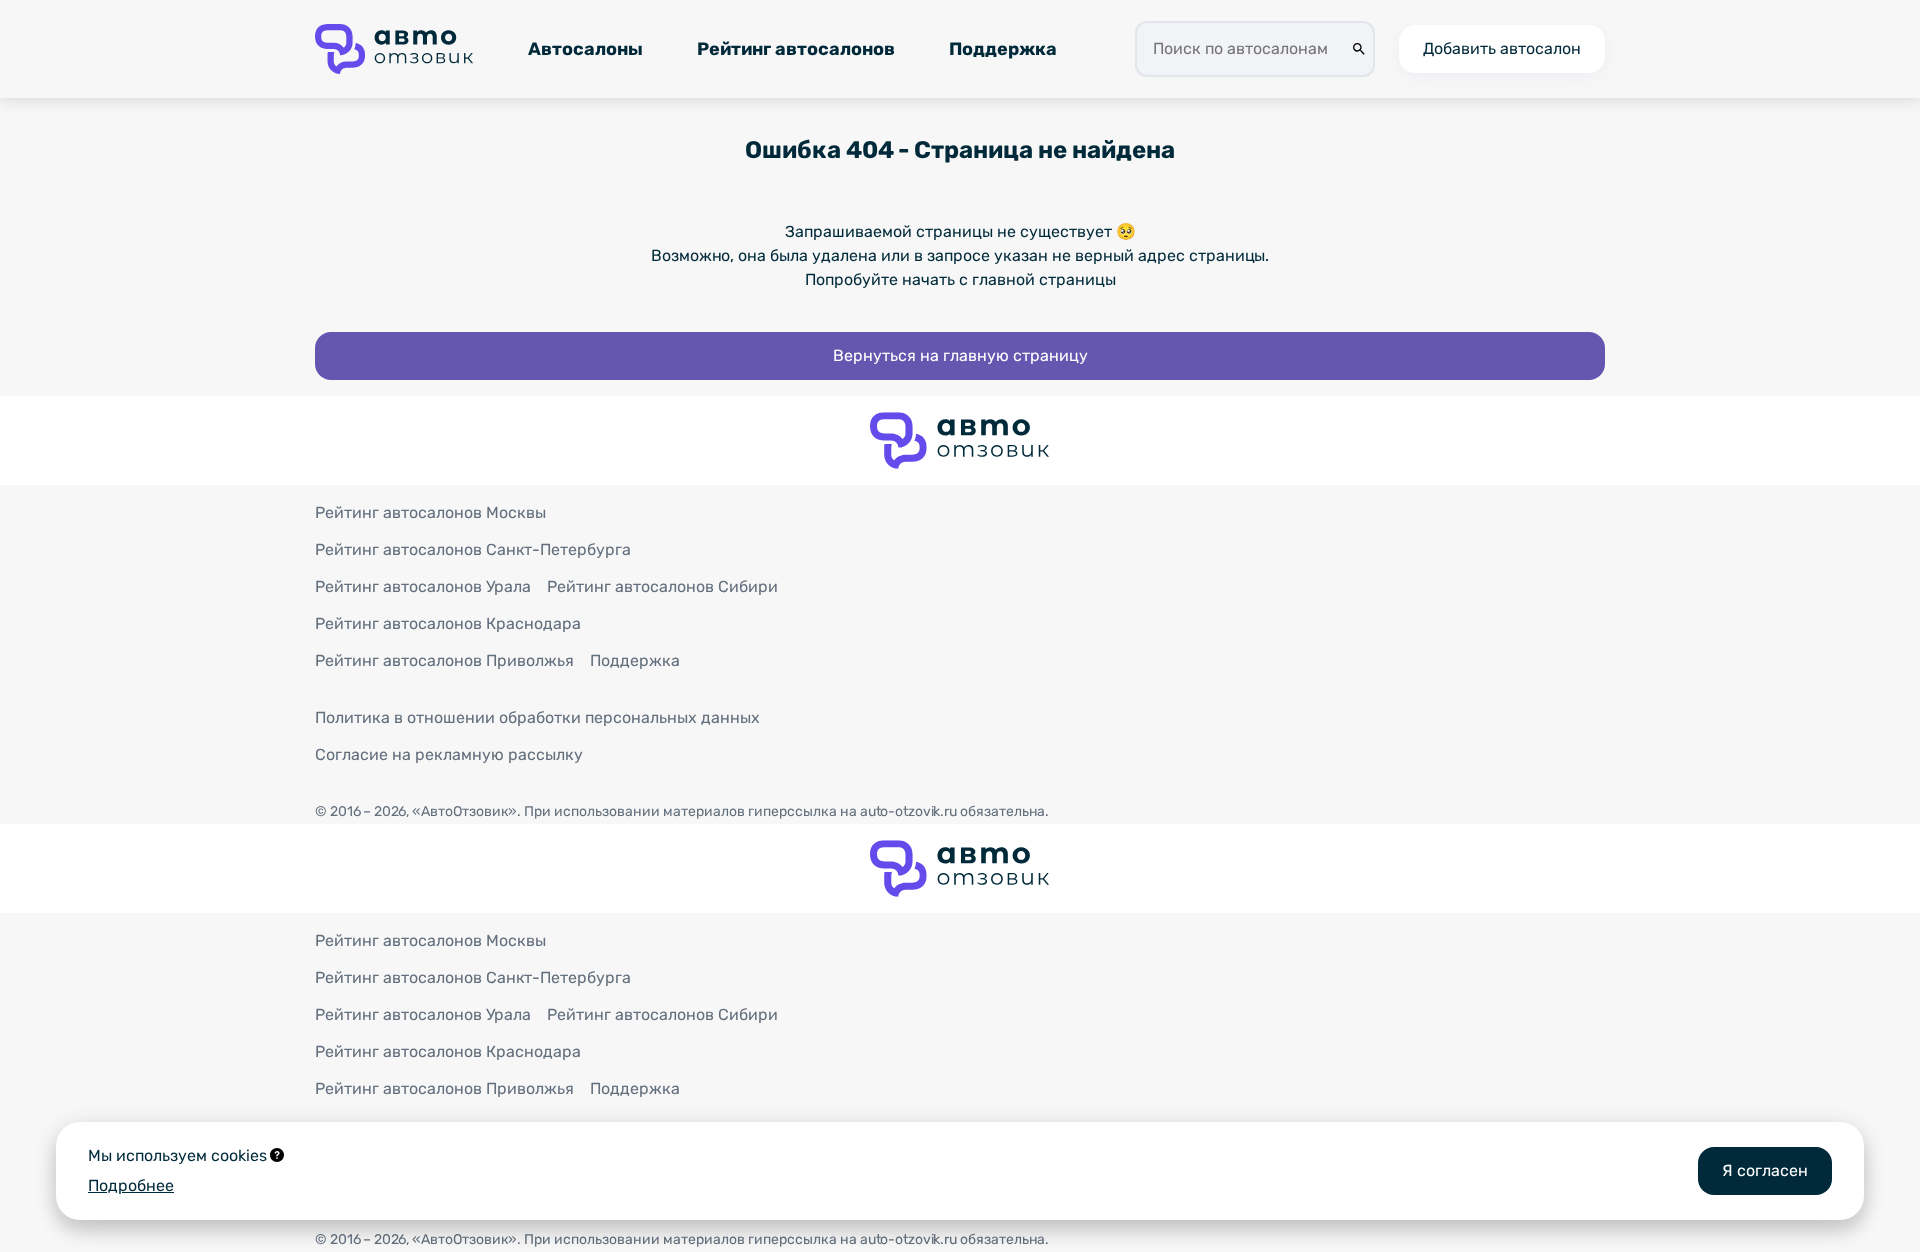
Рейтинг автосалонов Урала (423, 586)
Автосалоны (585, 49)
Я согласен (1765, 1170)
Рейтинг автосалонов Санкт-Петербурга (473, 549)
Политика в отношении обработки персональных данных (537, 717)
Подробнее (131, 1185)
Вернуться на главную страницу (960, 355)
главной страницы (1044, 279)
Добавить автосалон (1502, 48)
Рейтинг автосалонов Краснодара (448, 623)
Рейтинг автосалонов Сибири (662, 586)
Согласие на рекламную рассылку (449, 754)
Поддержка (1003, 49)
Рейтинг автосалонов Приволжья (444, 660)
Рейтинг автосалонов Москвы (430, 512)
